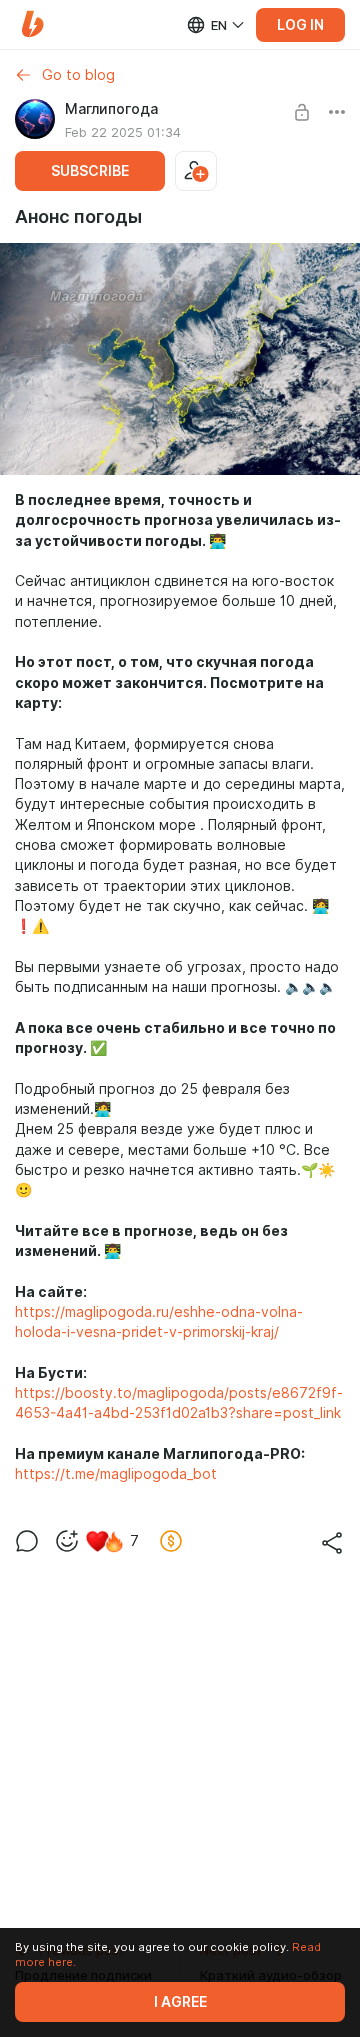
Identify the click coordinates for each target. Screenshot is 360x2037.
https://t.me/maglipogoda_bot (116, 1474)
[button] (32, 24)
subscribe (90, 171)
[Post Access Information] (302, 112)
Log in (300, 25)
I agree (180, 2002)
